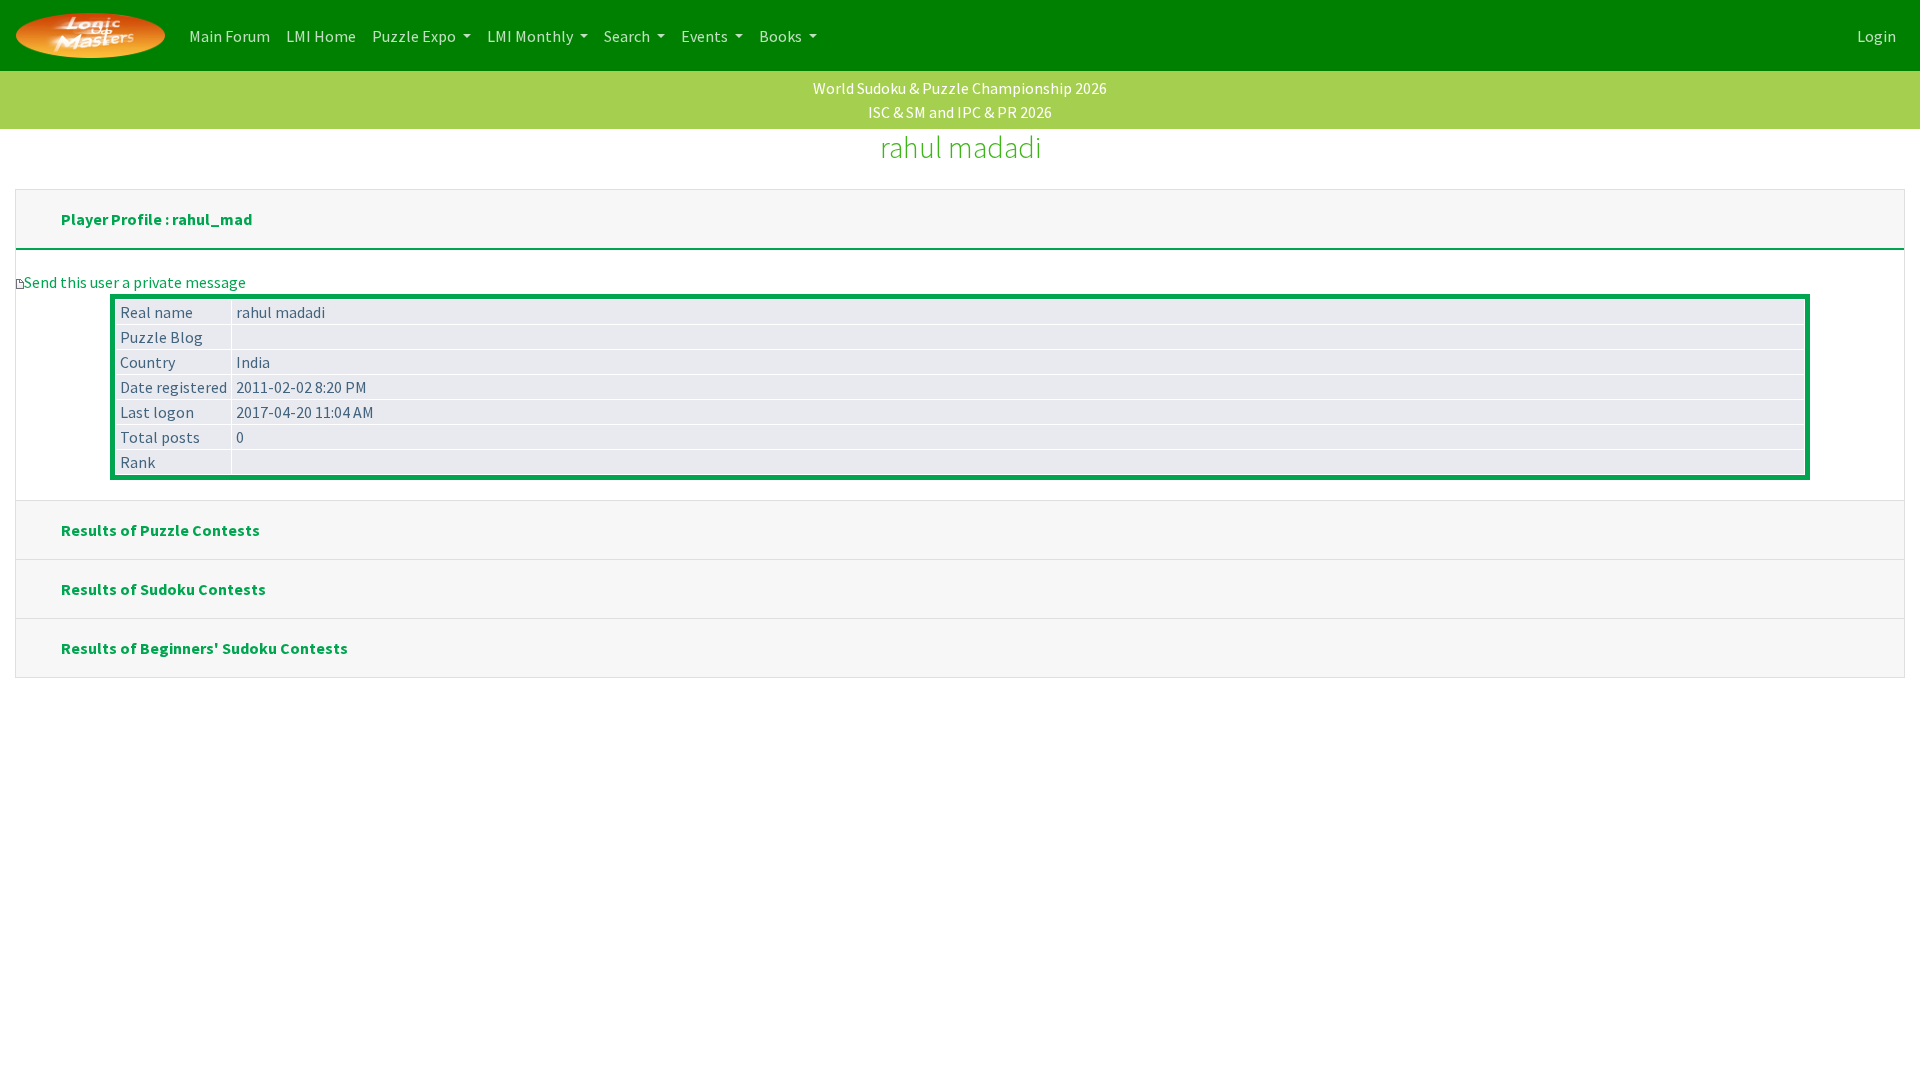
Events (706, 36)
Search (628, 36)
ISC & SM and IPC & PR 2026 (960, 112)
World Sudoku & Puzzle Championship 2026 (960, 88)
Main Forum (233, 35)
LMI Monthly (531, 36)
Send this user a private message (135, 282)
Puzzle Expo (415, 36)
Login (1876, 36)
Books (782, 36)
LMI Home (325, 35)
